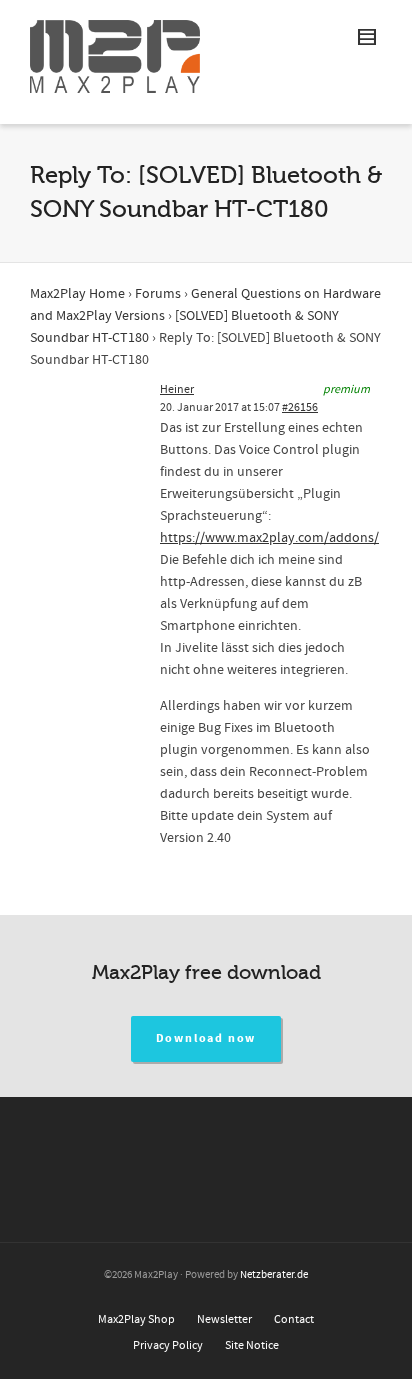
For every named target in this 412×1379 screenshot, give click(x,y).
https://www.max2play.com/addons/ (269, 538)
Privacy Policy (168, 1345)
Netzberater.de (274, 1275)
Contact (294, 1319)
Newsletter (224, 1319)
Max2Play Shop (136, 1319)
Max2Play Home (77, 294)
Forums (158, 294)
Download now (206, 1038)
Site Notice (252, 1345)
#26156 (300, 407)
